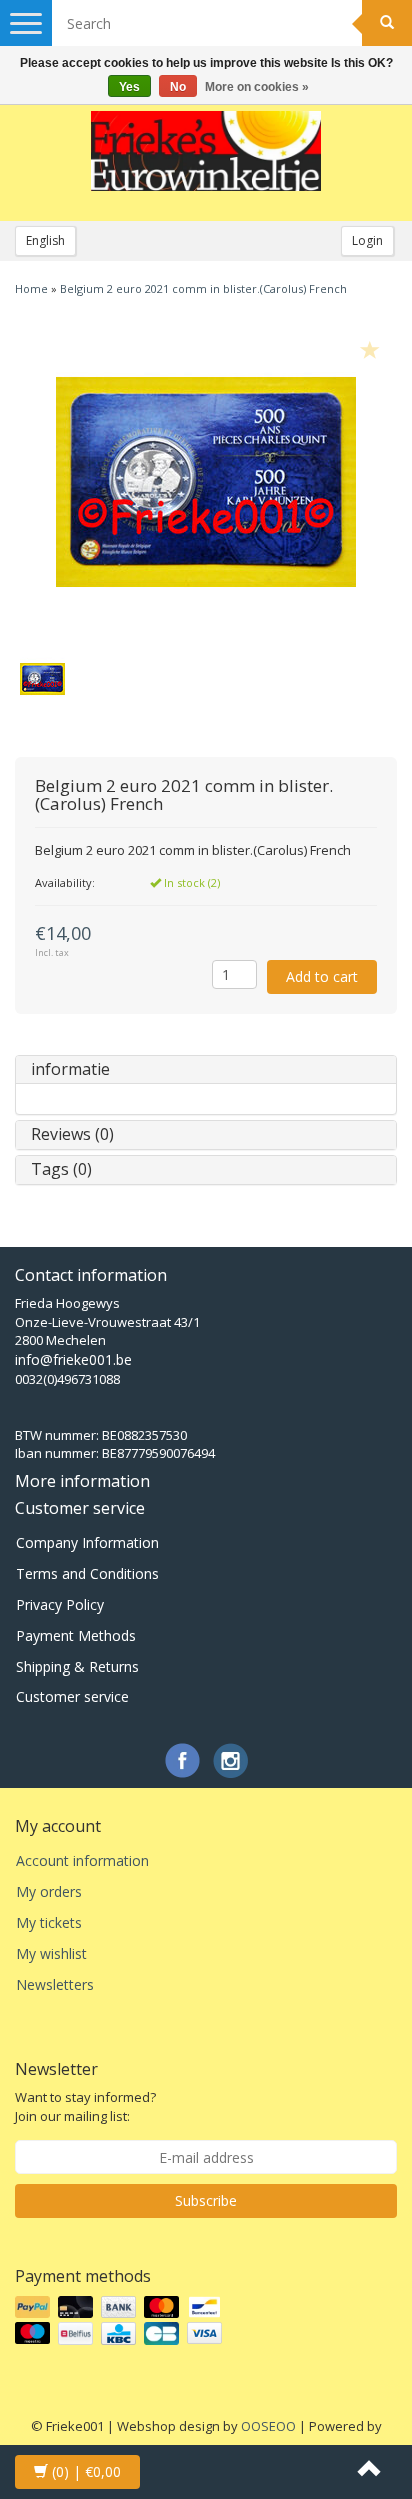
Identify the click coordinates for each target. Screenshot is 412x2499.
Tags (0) (61, 1169)
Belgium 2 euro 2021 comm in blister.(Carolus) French (203, 288)
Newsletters (55, 1984)
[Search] (387, 23)
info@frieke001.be (73, 1359)
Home (31, 288)
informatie (70, 1069)
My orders (49, 1891)
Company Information (87, 1542)
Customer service (72, 1696)
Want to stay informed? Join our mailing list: (85, 2106)
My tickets (49, 1922)
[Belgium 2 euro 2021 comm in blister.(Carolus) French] (206, 482)
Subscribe (206, 2200)
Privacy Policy (60, 1604)
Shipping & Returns (77, 1666)
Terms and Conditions (87, 1573)
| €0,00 (86, 2471)
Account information (82, 1860)
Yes (129, 87)
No (178, 87)
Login (367, 240)
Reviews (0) (72, 1134)
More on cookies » (257, 87)
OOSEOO (268, 2426)
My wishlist (51, 1953)
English (45, 240)
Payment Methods (76, 1635)
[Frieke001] (206, 151)
